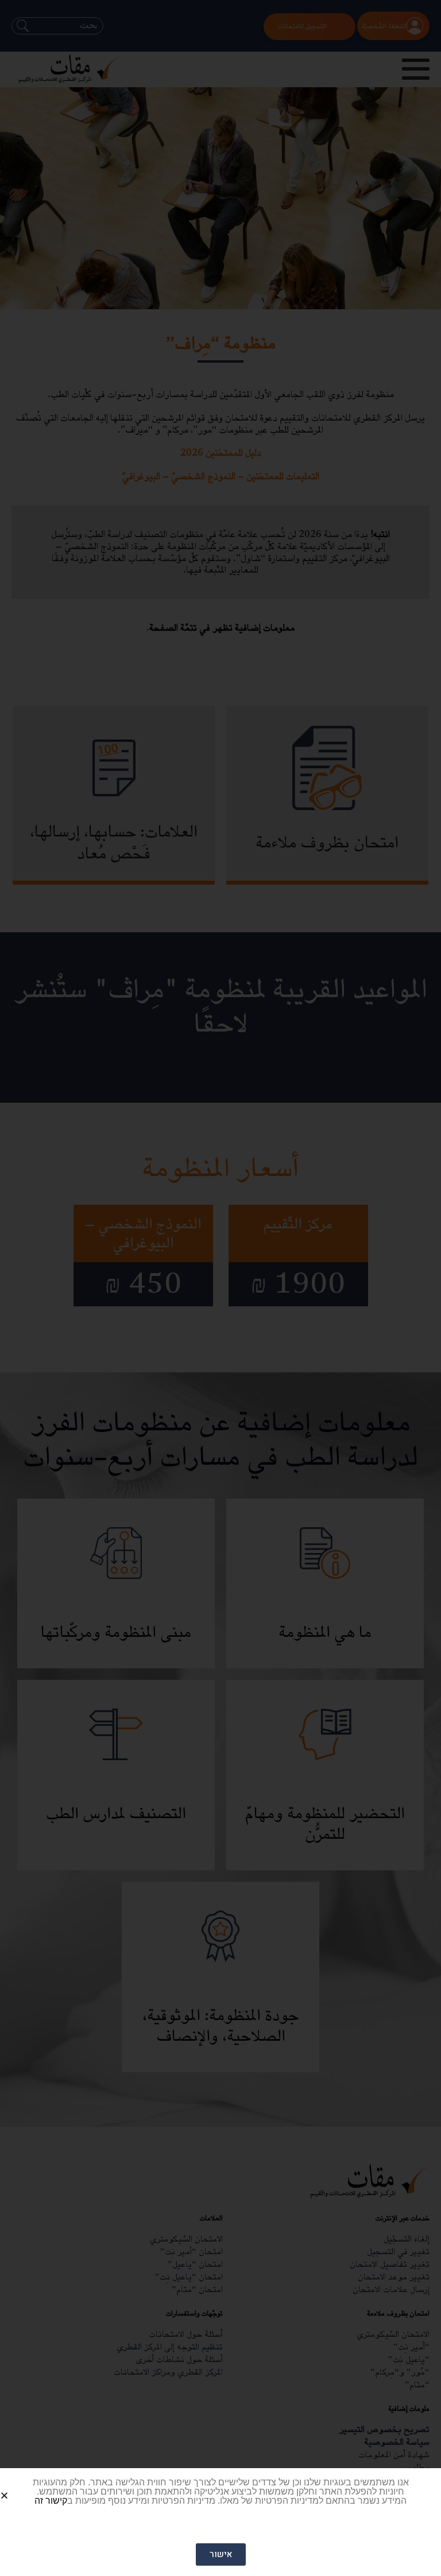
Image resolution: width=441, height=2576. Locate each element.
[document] (220, 1288)
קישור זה (51, 2501)
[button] (18, 2486)
